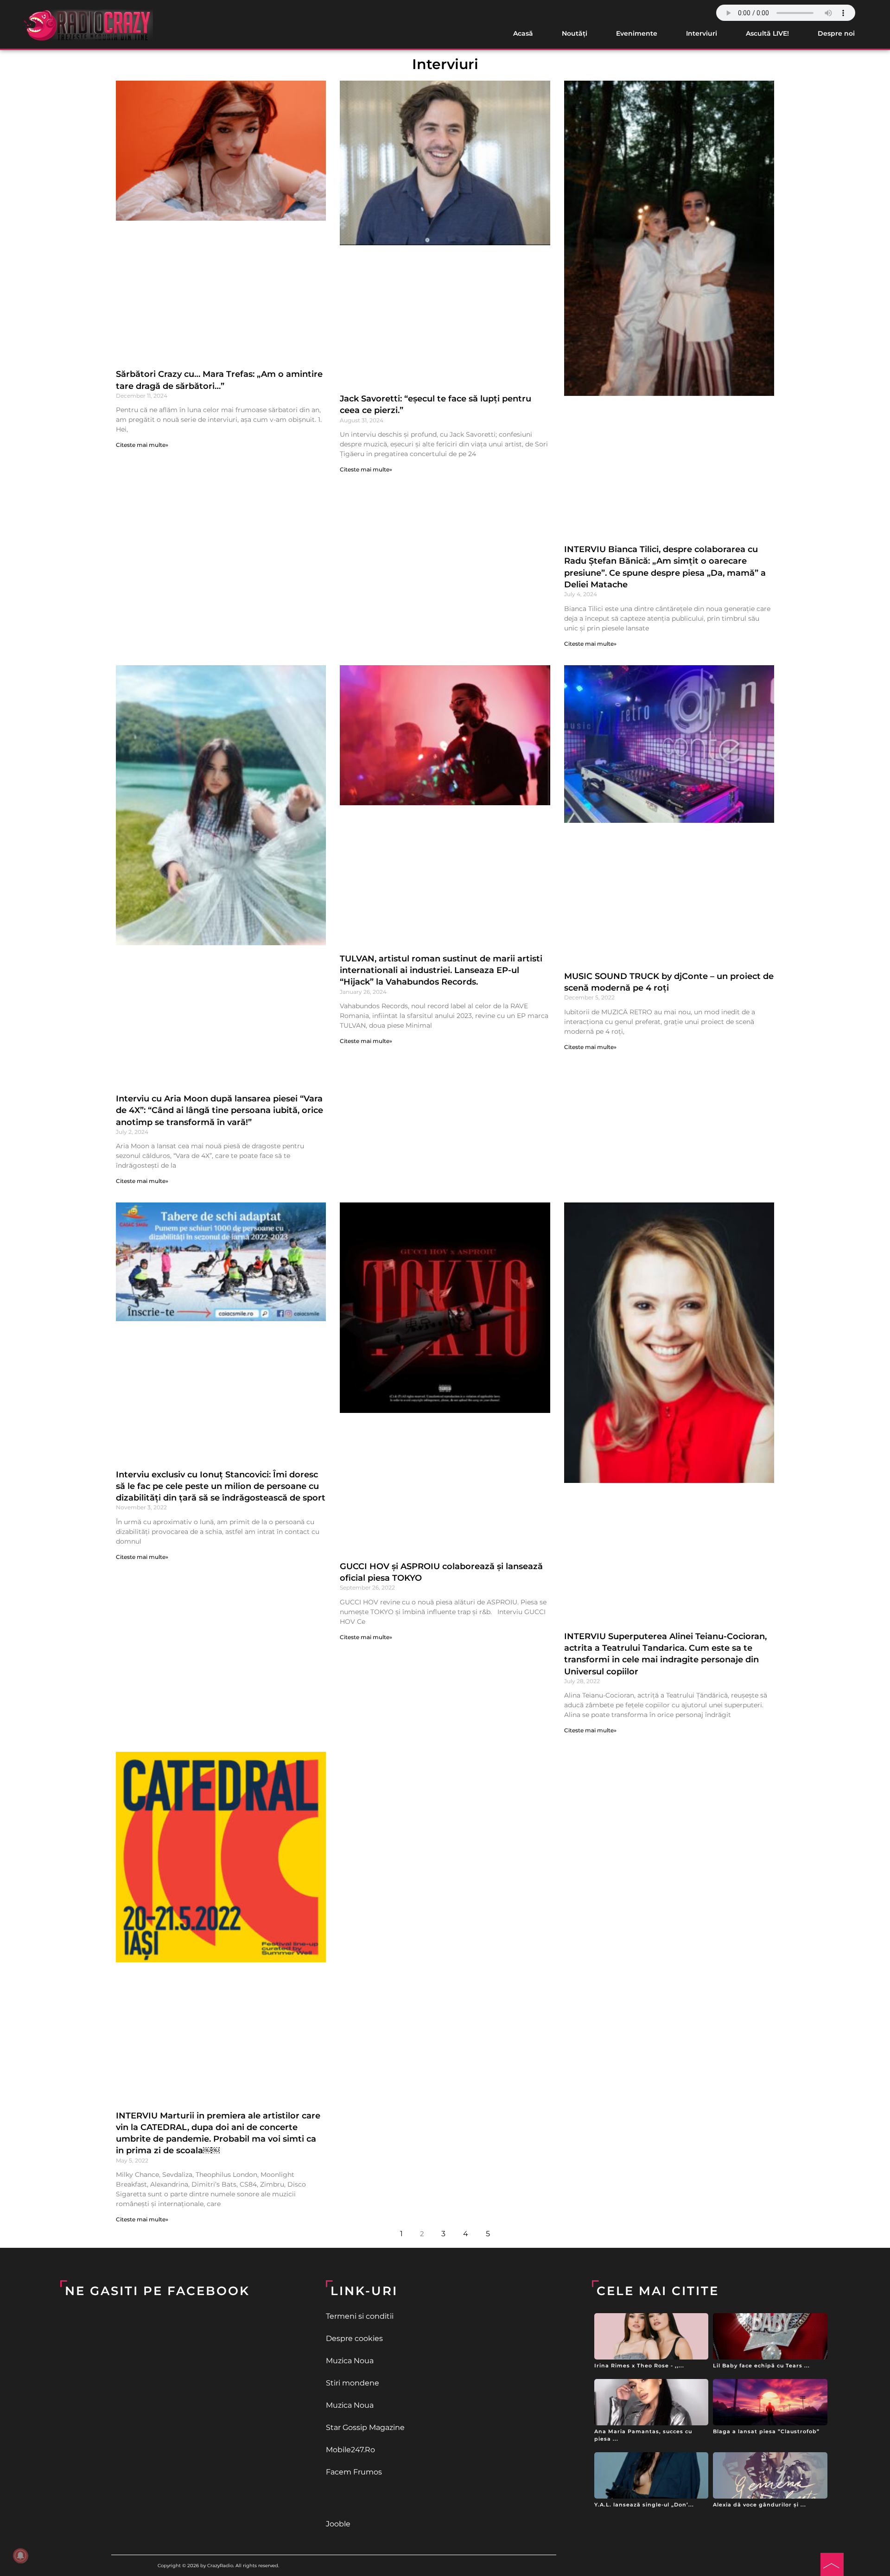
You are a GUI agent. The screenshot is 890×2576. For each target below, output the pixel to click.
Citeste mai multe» (142, 445)
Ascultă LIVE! (767, 33)
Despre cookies (354, 2338)
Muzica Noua (350, 2361)
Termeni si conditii (360, 2316)
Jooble (338, 2524)
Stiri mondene (353, 2383)
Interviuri (702, 33)
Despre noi (836, 33)
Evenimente (637, 33)
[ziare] (445, 2498)
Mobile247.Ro (350, 2450)
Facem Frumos (354, 2472)
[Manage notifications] (20, 2556)
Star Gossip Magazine (365, 2427)
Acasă (523, 33)
